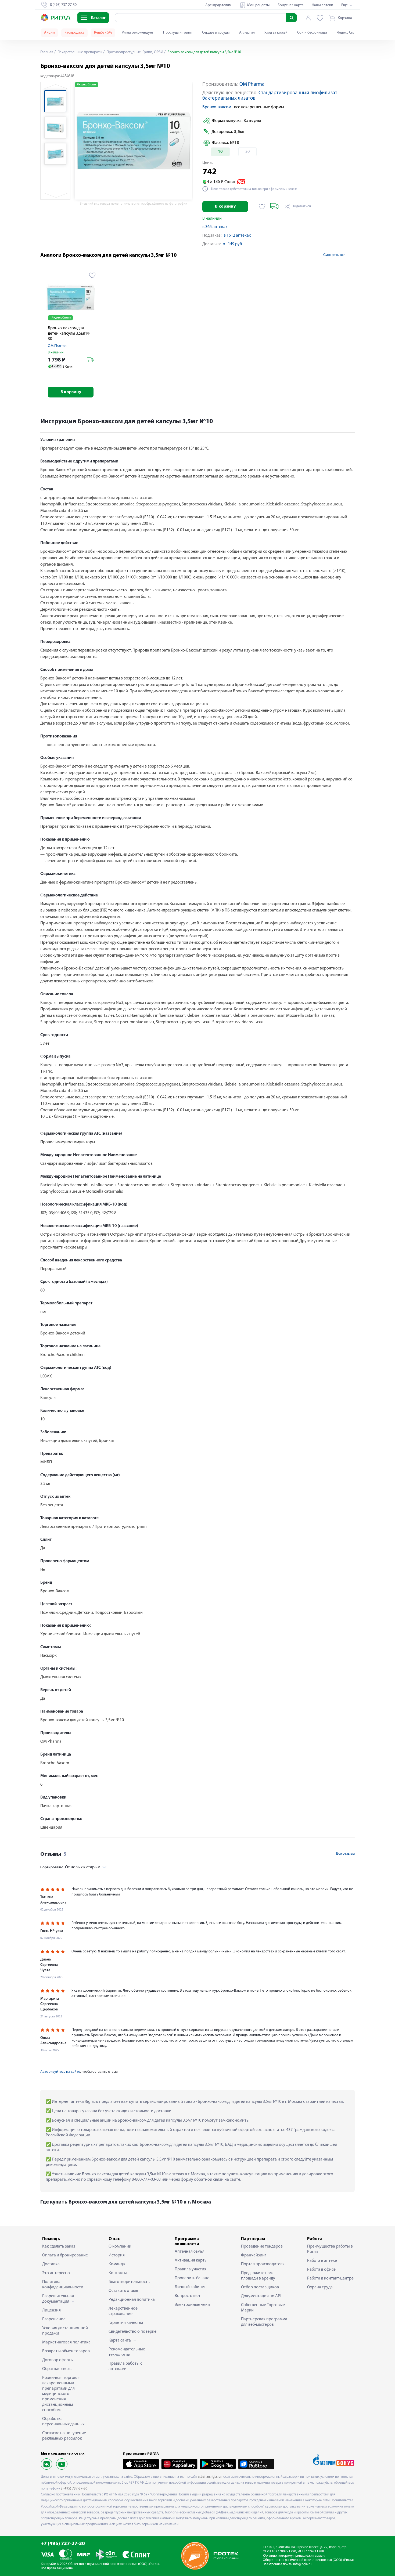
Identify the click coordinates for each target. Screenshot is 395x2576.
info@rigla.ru (302, 2564)
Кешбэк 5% (103, 33)
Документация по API (261, 2296)
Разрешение (54, 2319)
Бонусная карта (291, 5)
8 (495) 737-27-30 (74, 2489)
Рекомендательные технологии (127, 2352)
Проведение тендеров (262, 2246)
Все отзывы (345, 1854)
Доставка (51, 2264)
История (117, 2255)
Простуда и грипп (178, 33)
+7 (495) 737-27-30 (63, 2544)
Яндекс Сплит (348, 33)
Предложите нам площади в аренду (258, 2276)
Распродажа (74, 33)
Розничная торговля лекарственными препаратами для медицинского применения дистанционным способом (61, 2394)
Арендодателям (218, 5)
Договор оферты (58, 2360)
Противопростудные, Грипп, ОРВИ (134, 52)
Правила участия (191, 2269)
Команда (117, 2264)
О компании (120, 2246)
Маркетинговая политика (66, 2342)
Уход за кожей (276, 33)
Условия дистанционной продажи (65, 2331)
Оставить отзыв (123, 2291)
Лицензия (51, 2310)
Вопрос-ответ (188, 2296)
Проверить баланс (192, 2278)
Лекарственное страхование (123, 2311)
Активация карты (191, 2260)
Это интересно (56, 2273)
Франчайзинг (254, 2255)
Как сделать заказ (59, 2246)
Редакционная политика (132, 2300)
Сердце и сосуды (216, 33)
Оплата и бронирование (65, 2255)
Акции (49, 33)
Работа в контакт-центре (330, 2278)
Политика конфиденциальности (63, 2285)
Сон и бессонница (312, 33)
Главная (47, 52)
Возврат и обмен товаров (66, 2351)
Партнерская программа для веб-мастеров (264, 2322)
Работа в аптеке (322, 2261)
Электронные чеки (192, 2305)
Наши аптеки (322, 5)
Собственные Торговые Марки (263, 2308)
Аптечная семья (190, 2252)
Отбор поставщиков (260, 2287)
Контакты (118, 2273)
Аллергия (247, 33)
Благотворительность (129, 2282)
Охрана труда (320, 2287)
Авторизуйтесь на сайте (60, 2072)
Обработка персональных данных (63, 2422)
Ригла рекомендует (138, 33)
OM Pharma (252, 84)
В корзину (225, 207)
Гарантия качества (126, 2323)
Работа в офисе (321, 2270)
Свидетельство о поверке (132, 2332)
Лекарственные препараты (79, 52)
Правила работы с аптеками (125, 2366)
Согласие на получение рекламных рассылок (64, 2436)
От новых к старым (70, 1867)
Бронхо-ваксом (217, 107)
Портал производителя (263, 2264)
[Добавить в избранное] (262, 207)
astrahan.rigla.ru (209, 2477)
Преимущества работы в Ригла (330, 2249)
